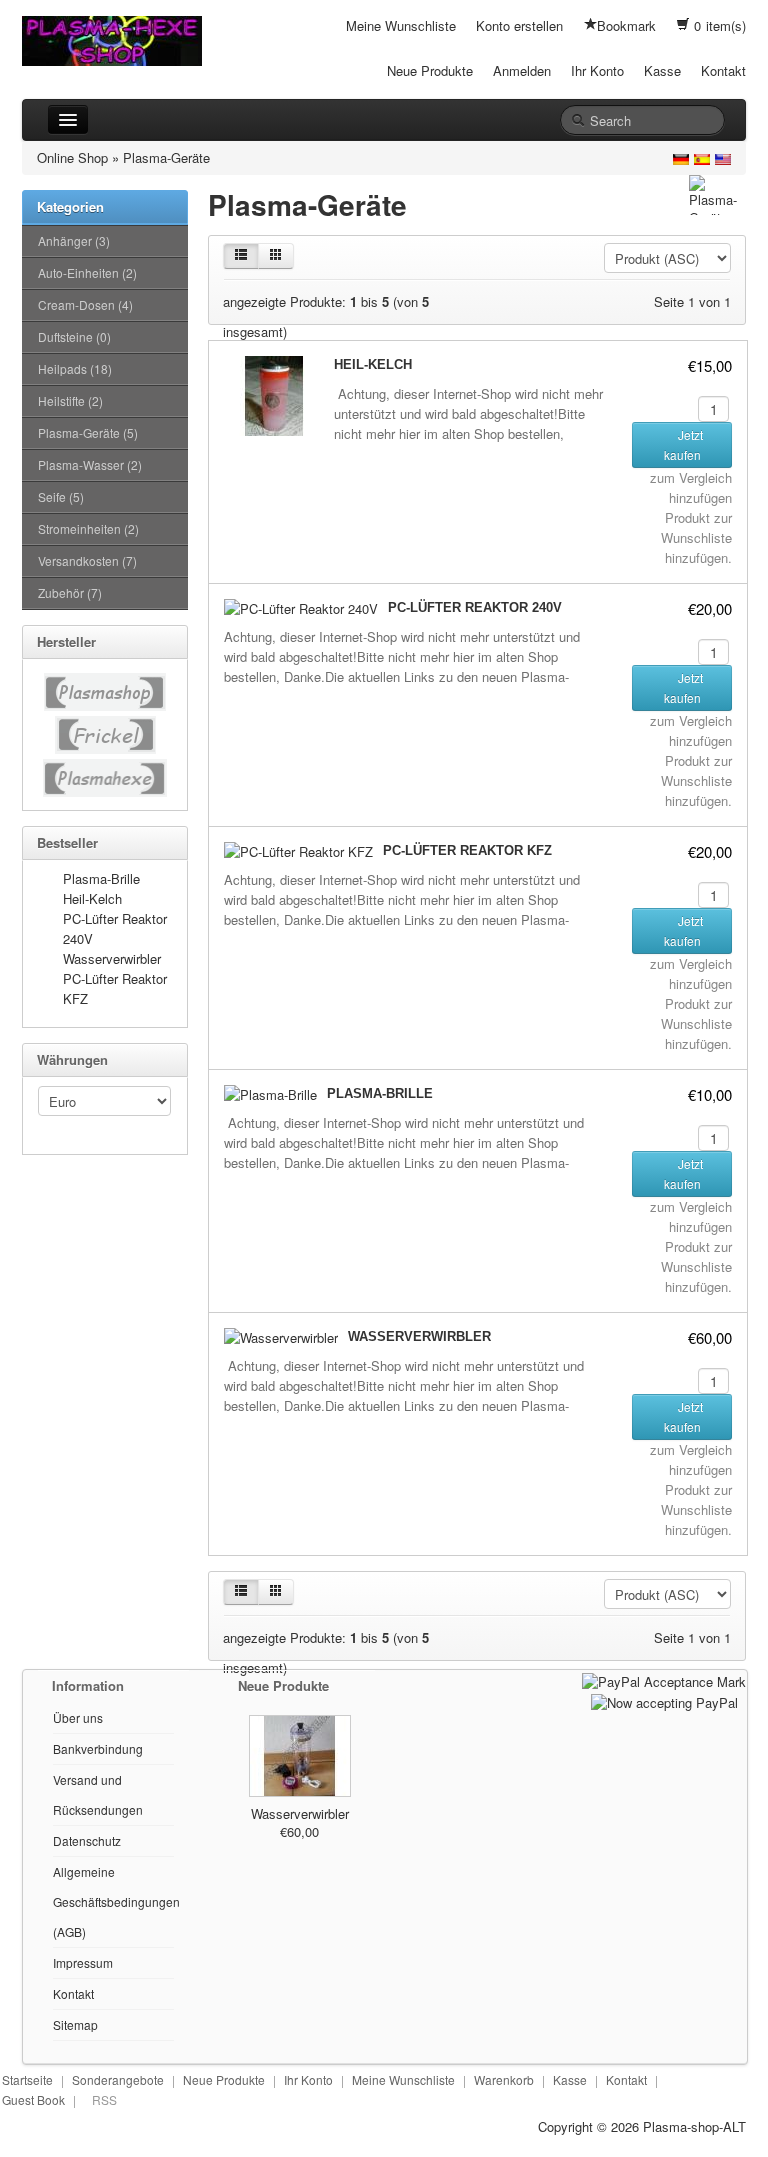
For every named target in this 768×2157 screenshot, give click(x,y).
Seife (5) (61, 496)
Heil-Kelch (92, 898)
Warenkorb (504, 2079)
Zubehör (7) (70, 592)
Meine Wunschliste (401, 25)
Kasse (662, 70)
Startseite (27, 2079)
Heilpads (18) (75, 368)
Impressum (83, 1962)
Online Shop (72, 157)
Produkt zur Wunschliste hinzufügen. (696, 537)
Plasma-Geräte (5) (88, 432)
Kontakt (723, 70)
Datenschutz (87, 1840)
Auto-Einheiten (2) (87, 272)
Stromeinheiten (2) (88, 528)
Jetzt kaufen (684, 444)
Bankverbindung (98, 1748)
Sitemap (75, 2024)
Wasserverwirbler (112, 958)
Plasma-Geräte (166, 157)
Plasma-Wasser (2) (90, 464)
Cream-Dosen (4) (85, 304)
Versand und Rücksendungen (98, 1794)
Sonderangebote (118, 2079)
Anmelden (522, 70)
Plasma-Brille (101, 878)
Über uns (78, 1717)
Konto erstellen (519, 25)
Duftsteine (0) (74, 336)
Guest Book (33, 2099)
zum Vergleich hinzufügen (691, 487)
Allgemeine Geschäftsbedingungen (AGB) (116, 1901)
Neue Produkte (430, 70)
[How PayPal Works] (664, 1679)
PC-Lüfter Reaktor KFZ (467, 850)
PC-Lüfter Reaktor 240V (475, 607)
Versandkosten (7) (87, 560)
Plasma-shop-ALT (694, 2126)
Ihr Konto (597, 70)
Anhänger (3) (74, 240)
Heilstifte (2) (70, 400)
